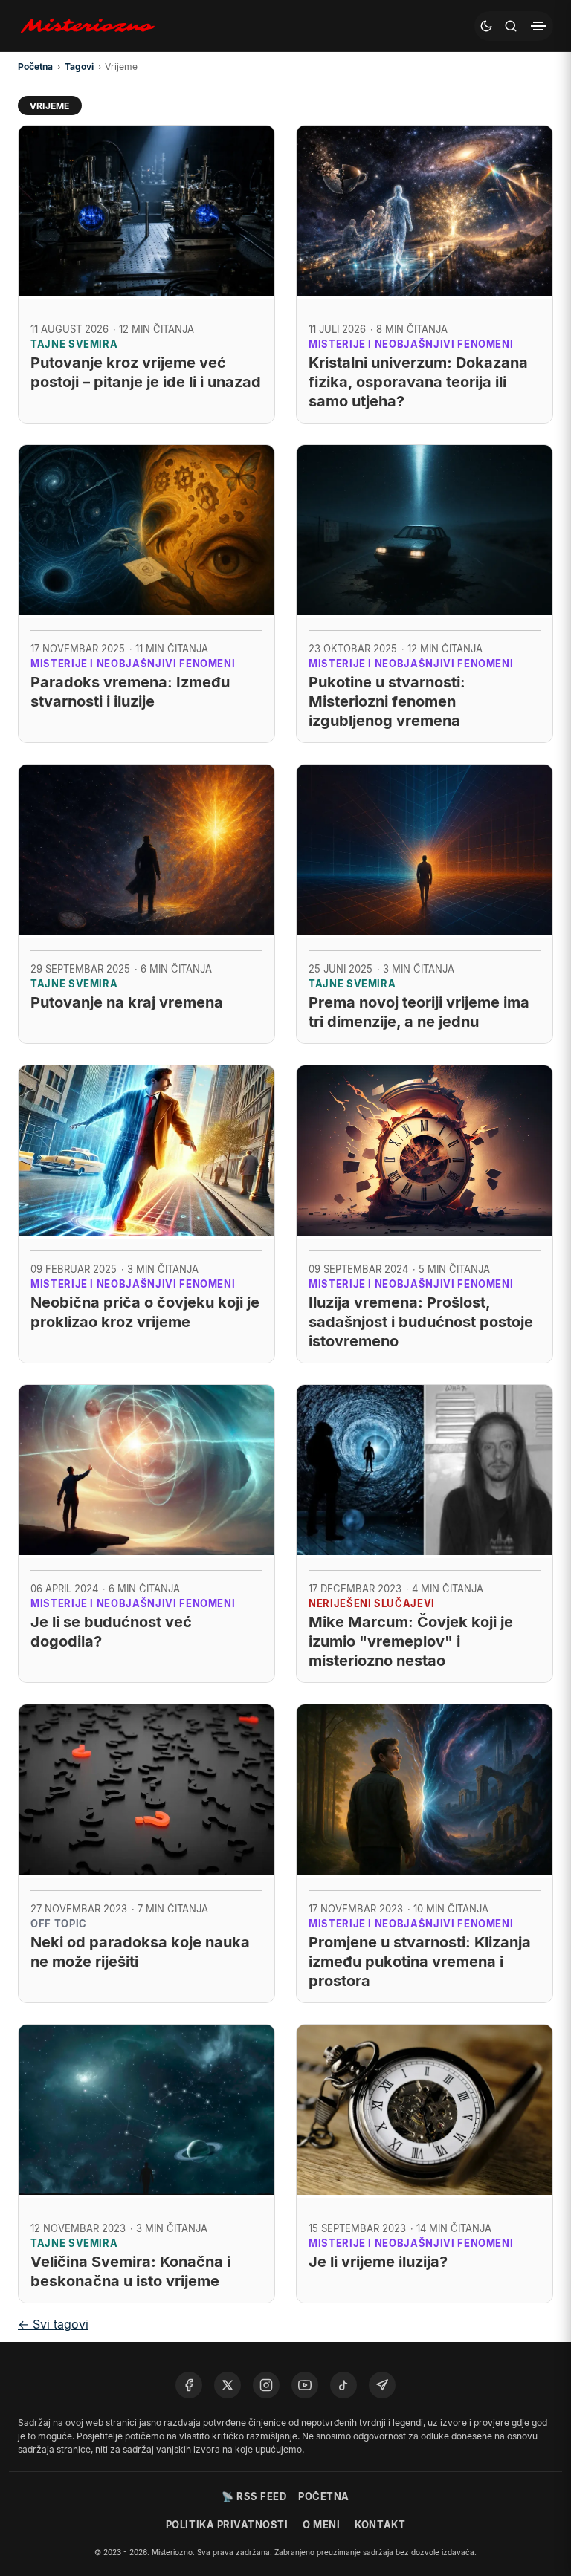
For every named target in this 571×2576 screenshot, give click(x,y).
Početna (324, 2496)
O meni (321, 2525)
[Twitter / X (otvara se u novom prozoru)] (228, 2385)
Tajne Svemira (74, 344)
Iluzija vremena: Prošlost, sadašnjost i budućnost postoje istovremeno (421, 1322)
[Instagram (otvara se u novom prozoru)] (266, 2385)
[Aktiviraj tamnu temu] (486, 26)
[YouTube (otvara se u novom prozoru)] (305, 2385)
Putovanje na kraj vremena (127, 1002)
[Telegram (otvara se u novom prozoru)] (382, 2385)
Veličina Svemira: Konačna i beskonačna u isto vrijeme (130, 2271)
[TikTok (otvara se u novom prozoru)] (343, 2385)
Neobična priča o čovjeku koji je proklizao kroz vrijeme (145, 1312)
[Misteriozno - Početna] (91, 26)
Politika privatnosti (227, 2525)
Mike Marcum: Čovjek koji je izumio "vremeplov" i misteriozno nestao (411, 1641)
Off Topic (59, 1924)
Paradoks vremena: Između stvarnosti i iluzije (130, 692)
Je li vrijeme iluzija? (378, 2262)
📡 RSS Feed (254, 2496)
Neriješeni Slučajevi (372, 1603)
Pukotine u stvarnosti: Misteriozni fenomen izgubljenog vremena (387, 701)
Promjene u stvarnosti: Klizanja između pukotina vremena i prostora (420, 1962)
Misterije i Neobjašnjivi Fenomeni (411, 344)
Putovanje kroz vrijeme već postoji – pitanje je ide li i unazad (146, 372)
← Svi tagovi (53, 2324)
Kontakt (380, 2525)
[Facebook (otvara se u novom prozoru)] (189, 2385)
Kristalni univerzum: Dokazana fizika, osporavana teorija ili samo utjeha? (418, 382)
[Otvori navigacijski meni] (538, 26)
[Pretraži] (511, 26)
